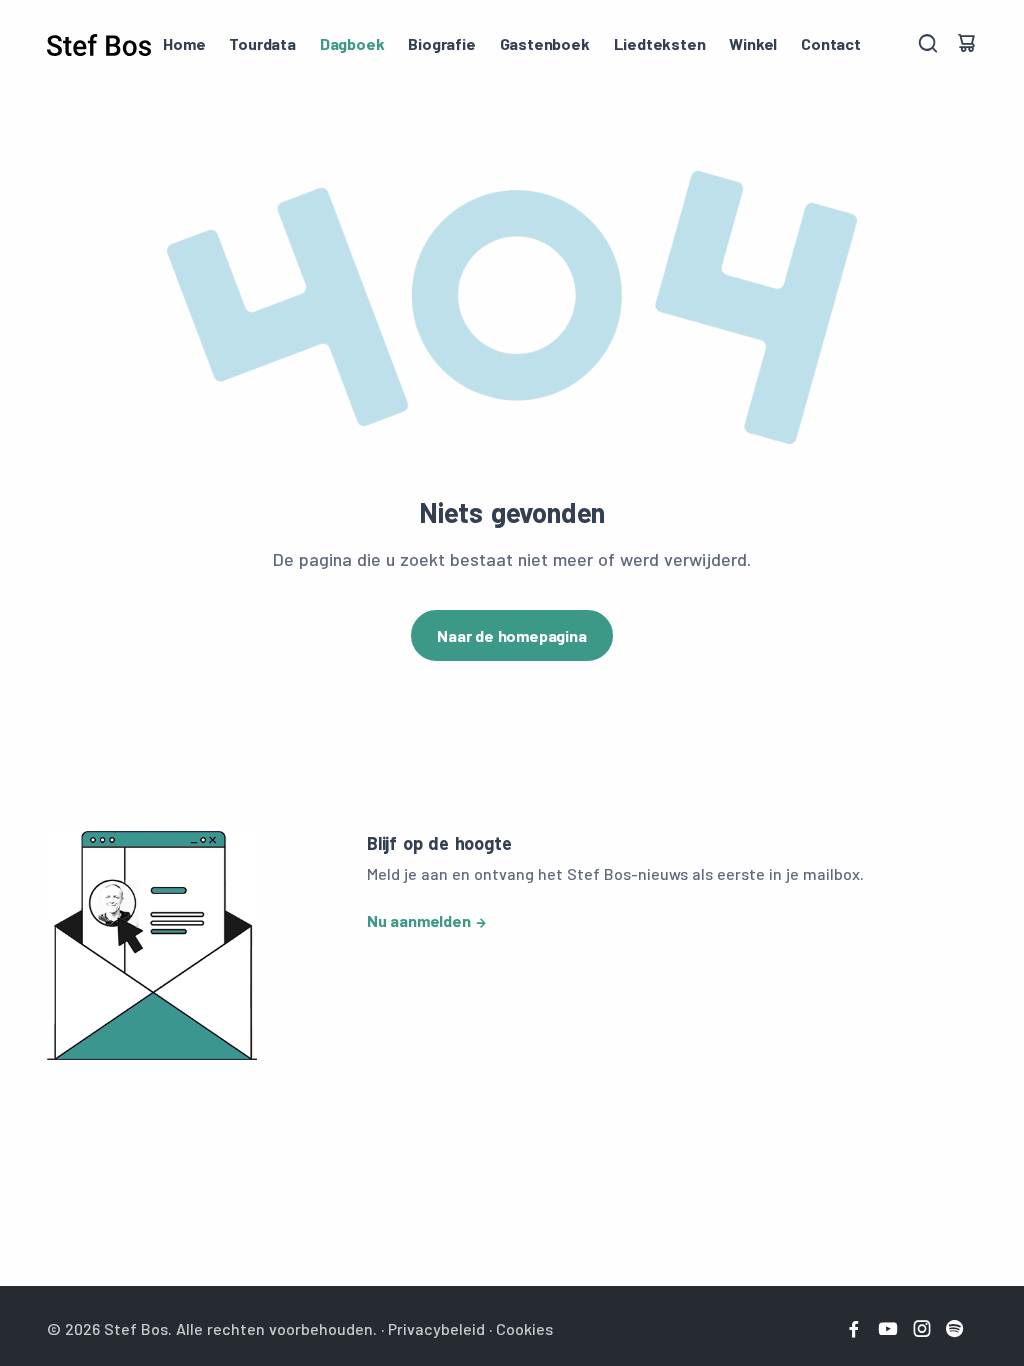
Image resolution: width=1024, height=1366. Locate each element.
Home (184, 43)
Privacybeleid (436, 1328)
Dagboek (352, 43)
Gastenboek (545, 43)
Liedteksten (660, 43)
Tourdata (262, 43)
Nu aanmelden (419, 920)
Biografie (441, 43)
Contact (831, 43)
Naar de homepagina (511, 635)
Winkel (753, 43)
